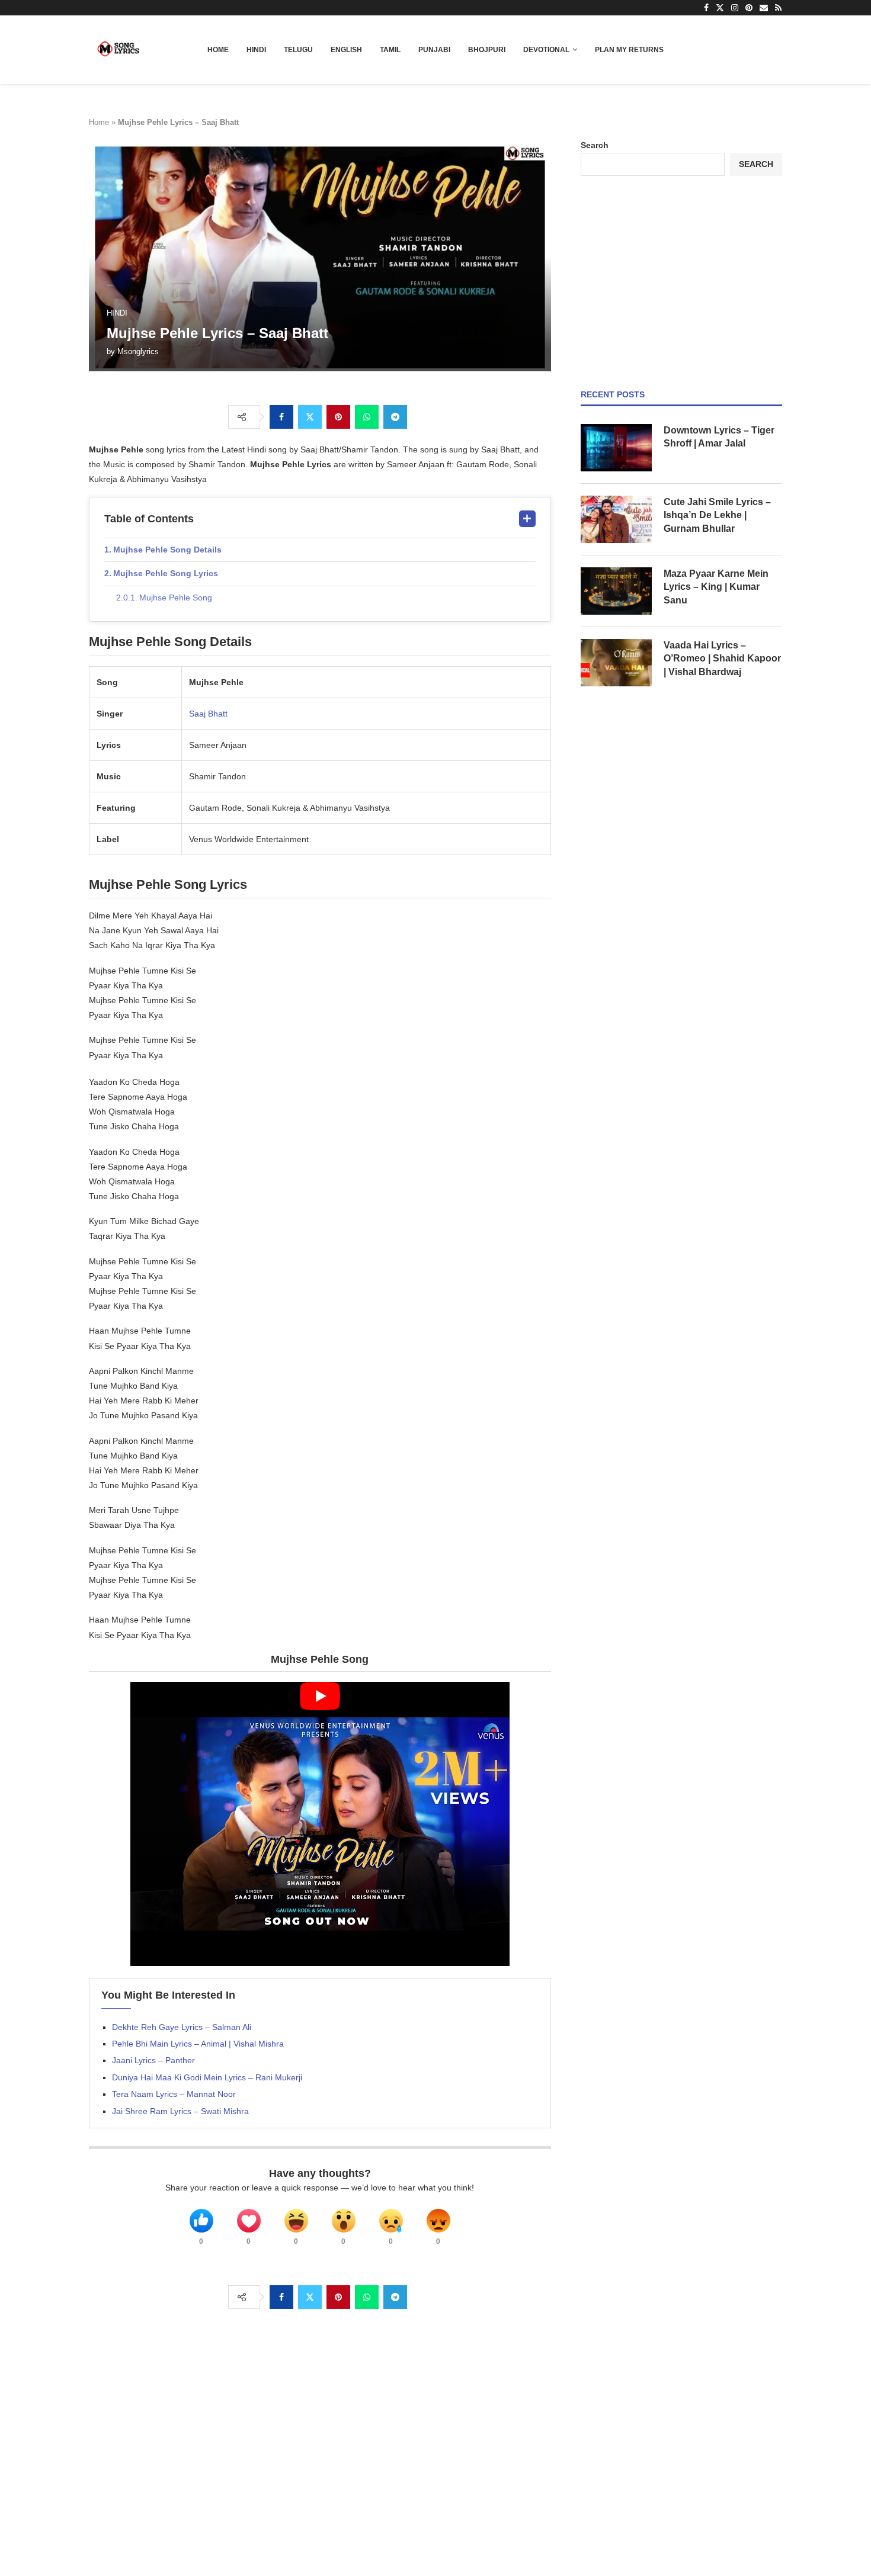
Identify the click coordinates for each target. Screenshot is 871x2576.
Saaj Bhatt (208, 714)
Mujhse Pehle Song (176, 598)
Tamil (390, 50)
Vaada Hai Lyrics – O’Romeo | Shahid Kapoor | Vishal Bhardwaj (722, 659)
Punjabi (434, 50)
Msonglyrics (138, 351)
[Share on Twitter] (310, 417)
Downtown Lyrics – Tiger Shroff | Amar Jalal (719, 437)
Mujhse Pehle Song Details (167, 550)
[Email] (764, 8)
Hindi (256, 50)
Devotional (546, 50)
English (346, 50)
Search (595, 145)
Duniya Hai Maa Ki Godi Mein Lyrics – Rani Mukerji (207, 2077)
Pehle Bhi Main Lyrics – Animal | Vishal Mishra (198, 2044)
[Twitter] (720, 8)
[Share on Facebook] (281, 417)
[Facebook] (706, 8)
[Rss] (778, 8)
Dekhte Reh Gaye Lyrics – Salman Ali (182, 2027)
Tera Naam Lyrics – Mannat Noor (174, 2094)
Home (218, 50)
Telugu (298, 50)
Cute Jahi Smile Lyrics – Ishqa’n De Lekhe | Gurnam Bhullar (717, 515)
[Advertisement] (681, 282)
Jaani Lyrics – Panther (153, 2060)
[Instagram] (735, 8)
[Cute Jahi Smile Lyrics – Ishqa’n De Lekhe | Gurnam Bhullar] (616, 519)
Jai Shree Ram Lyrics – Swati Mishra (180, 2111)
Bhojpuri (487, 50)
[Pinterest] (749, 8)
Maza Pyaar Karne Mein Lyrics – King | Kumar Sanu (716, 587)
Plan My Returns (629, 50)
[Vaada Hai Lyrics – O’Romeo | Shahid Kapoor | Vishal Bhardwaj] (616, 663)
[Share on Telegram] (395, 417)
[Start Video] (320, 1824)
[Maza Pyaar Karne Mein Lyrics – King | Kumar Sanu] (616, 591)
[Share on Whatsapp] (367, 417)
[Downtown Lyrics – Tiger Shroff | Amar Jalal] (616, 448)
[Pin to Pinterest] (338, 417)
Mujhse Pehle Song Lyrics (166, 573)
